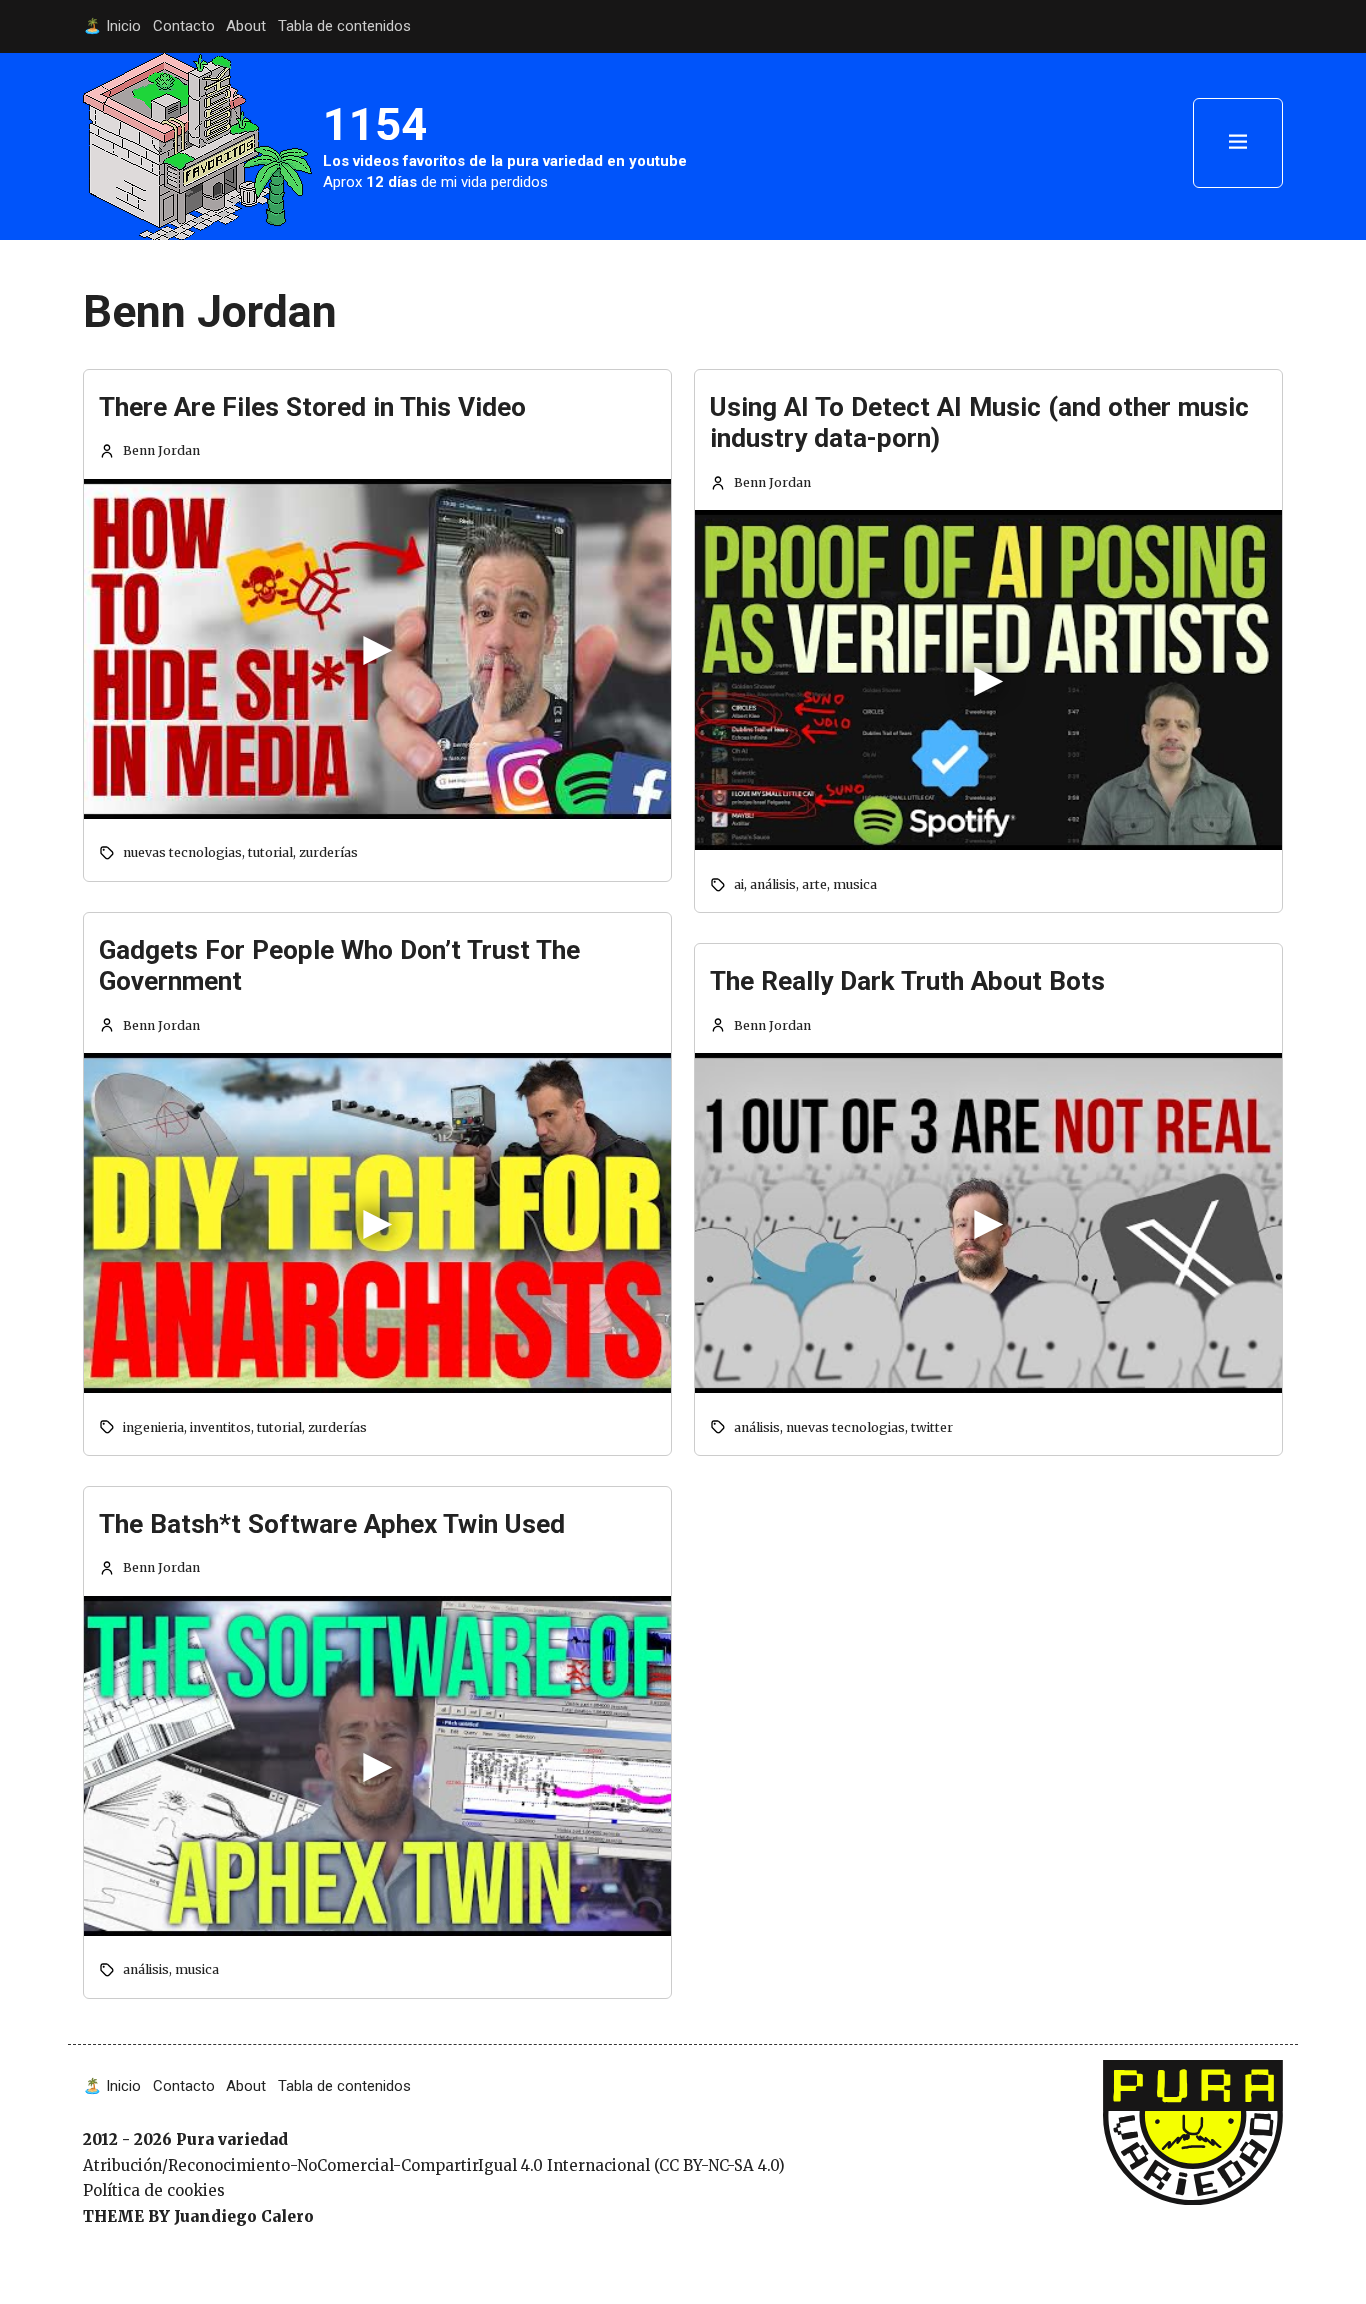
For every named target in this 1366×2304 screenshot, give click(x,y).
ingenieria (153, 1427)
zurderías (328, 852)
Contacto (184, 26)
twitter (932, 1427)
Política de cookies (154, 2190)
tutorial (270, 852)
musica (197, 1969)
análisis (146, 1969)
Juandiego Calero (244, 2216)
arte (814, 884)
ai (739, 884)
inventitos (220, 1427)
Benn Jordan (161, 450)
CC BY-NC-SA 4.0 (718, 2165)
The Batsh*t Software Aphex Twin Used (332, 1524)
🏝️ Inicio (112, 26)
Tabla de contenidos (344, 26)
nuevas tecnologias (182, 852)
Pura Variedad (1156, 2070)
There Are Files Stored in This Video (312, 407)
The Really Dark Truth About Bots (907, 981)
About (246, 26)
